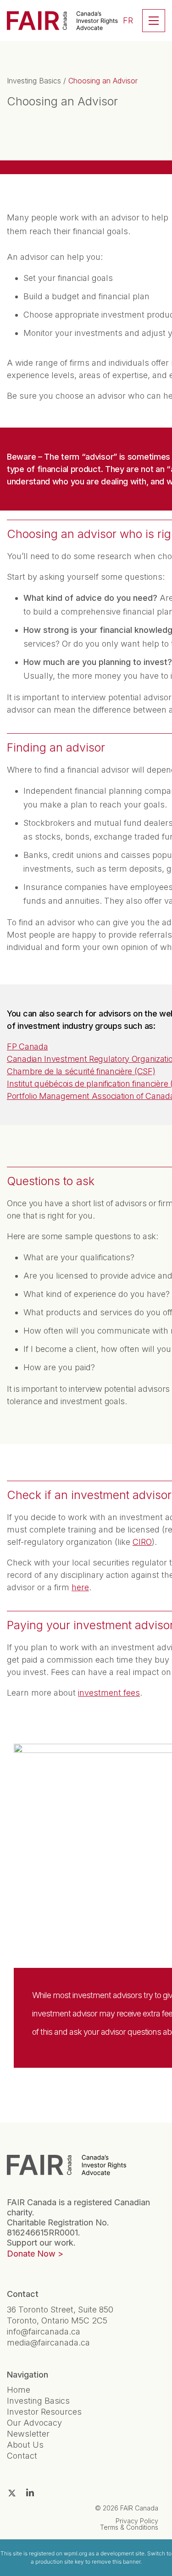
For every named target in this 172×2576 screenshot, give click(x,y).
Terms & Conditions (129, 2527)
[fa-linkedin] (30, 2493)
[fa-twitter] (12, 2493)
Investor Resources (44, 2412)
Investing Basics (34, 81)
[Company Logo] (67, 2165)
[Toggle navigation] (154, 21)
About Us (25, 2445)
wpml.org (75, 2553)
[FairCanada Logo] (62, 21)
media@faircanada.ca (48, 2343)
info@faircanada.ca (44, 2332)
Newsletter (28, 2434)
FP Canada (27, 1046)
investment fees (109, 1693)
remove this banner (116, 2562)
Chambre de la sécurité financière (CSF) (81, 1071)
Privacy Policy (137, 2521)
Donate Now (31, 2254)
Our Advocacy (34, 2423)
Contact (22, 2456)
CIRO (142, 1542)
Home (19, 2390)
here (80, 1587)
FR (128, 20)
